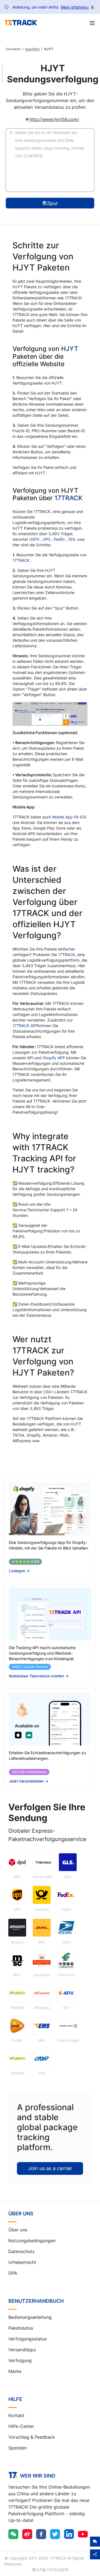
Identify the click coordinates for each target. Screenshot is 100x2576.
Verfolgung (20, 2360)
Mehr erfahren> (75, 7)
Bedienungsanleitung (30, 2317)
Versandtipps (22, 2350)
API (30, 1058)
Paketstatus (21, 2328)
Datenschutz (22, 2251)
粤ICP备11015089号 (50, 2570)
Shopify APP (54, 1058)
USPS (35, 539)
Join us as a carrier (50, 2168)
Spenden (17, 2448)
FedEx (60, 539)
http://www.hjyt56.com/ (54, 119)
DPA (13, 2273)
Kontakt (16, 2415)
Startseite (13, 49)
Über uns (18, 2230)
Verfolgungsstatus (27, 2339)
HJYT (70, 349)
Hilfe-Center (21, 2426)
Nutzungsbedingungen (32, 2241)
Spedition (32, 49)
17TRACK (68, 498)
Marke (15, 2371)
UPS (47, 539)
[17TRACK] (21, 23)
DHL (73, 539)
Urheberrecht (22, 2262)
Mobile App (62, 817)
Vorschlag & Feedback (32, 2437)
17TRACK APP (25, 1026)
